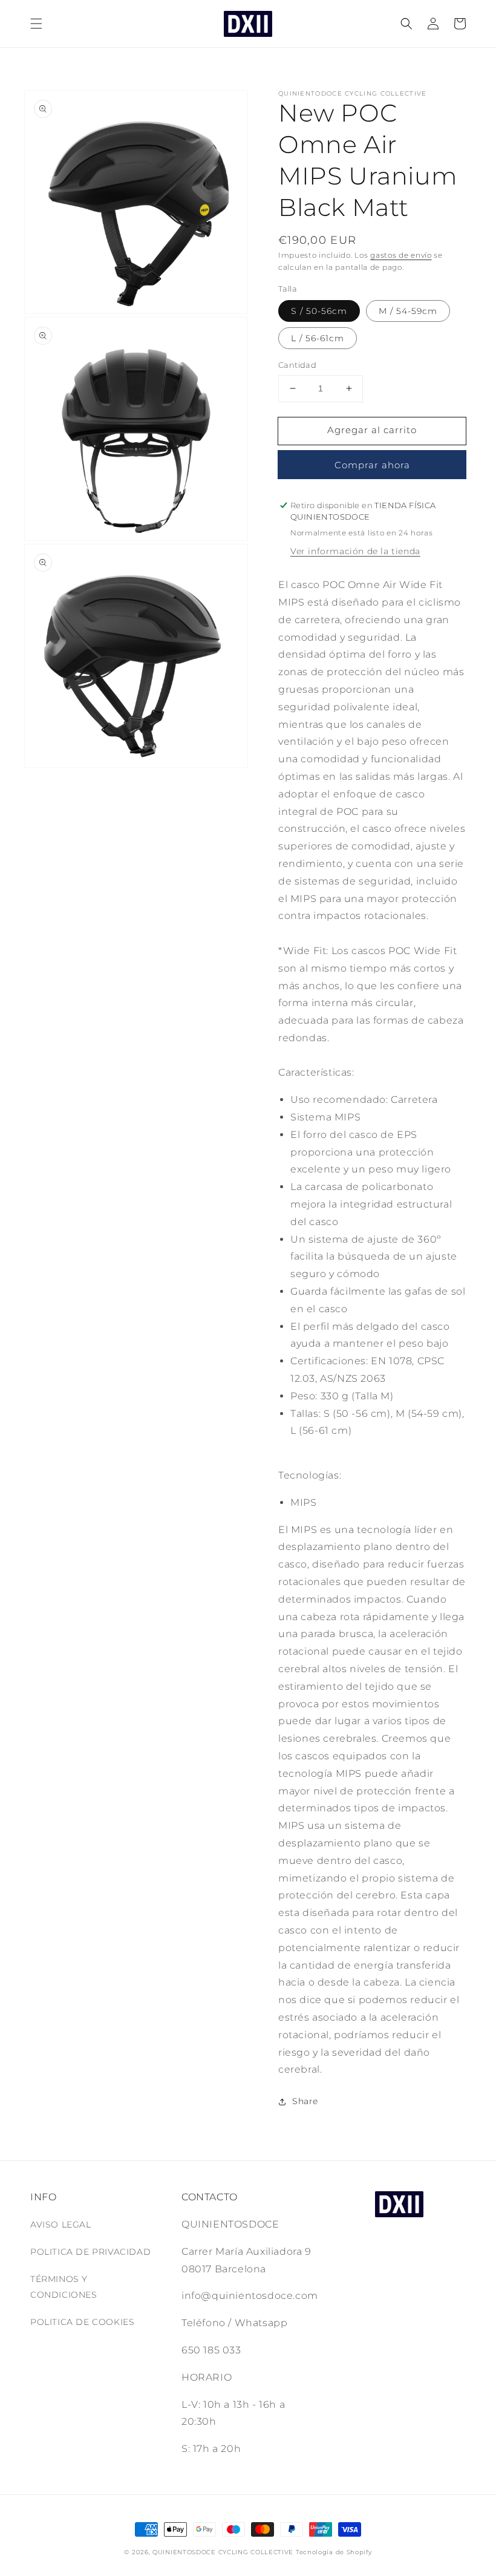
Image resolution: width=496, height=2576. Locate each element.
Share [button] (305, 2101)
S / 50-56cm (319, 311)
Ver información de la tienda (355, 551)
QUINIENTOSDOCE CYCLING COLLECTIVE (223, 2552)
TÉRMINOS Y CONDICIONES (64, 2287)
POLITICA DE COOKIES (82, 2322)
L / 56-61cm (318, 338)
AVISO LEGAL (61, 2225)
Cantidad (297, 365)
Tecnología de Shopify (334, 2552)
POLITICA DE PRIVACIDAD (90, 2252)
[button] (36, 24)
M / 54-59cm (408, 311)
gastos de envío (401, 255)
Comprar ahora (372, 465)
